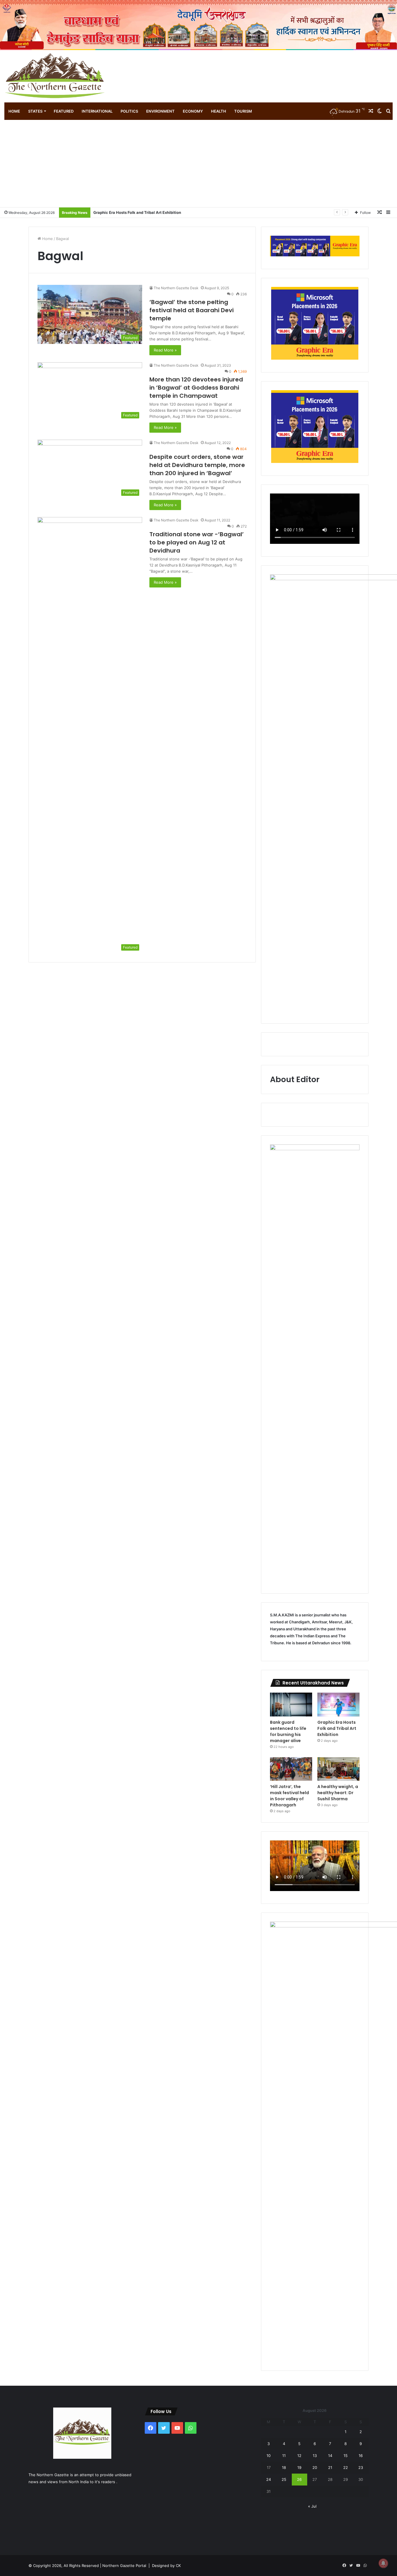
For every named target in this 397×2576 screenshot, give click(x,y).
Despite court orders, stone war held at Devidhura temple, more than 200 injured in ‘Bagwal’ (197, 465)
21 (330, 2467)
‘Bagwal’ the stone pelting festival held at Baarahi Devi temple (192, 310)
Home (14, 111)
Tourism (243, 111)
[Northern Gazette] (55, 76)
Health (219, 111)
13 (315, 2456)
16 (361, 2456)
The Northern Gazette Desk (176, 288)
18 (284, 2467)
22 (346, 2467)
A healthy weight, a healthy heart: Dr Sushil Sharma (338, 1793)
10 (269, 2456)
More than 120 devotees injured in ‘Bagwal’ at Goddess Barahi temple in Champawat (196, 388)
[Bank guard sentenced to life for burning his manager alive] (291, 1705)
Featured (64, 111)
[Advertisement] (199, 164)
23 (361, 2467)
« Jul (312, 2506)
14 (330, 2456)
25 (284, 2479)
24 (269, 2479)
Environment (160, 111)
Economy (193, 111)
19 (299, 2467)
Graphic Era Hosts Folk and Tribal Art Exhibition (337, 1728)
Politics (129, 111)
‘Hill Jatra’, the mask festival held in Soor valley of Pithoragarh (151, 212)
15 (346, 2456)
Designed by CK (166, 2566)
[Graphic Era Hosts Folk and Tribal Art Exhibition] (338, 1705)
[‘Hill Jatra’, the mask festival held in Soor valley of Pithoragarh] (291, 1769)
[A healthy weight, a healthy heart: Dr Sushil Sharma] (338, 1769)
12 (299, 2456)
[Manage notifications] (383, 2563)
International (97, 111)
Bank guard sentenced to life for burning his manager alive (288, 1731)
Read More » (165, 350)
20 (315, 2467)
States (35, 111)
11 (284, 2456)
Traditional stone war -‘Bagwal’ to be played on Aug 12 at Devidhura (197, 542)
